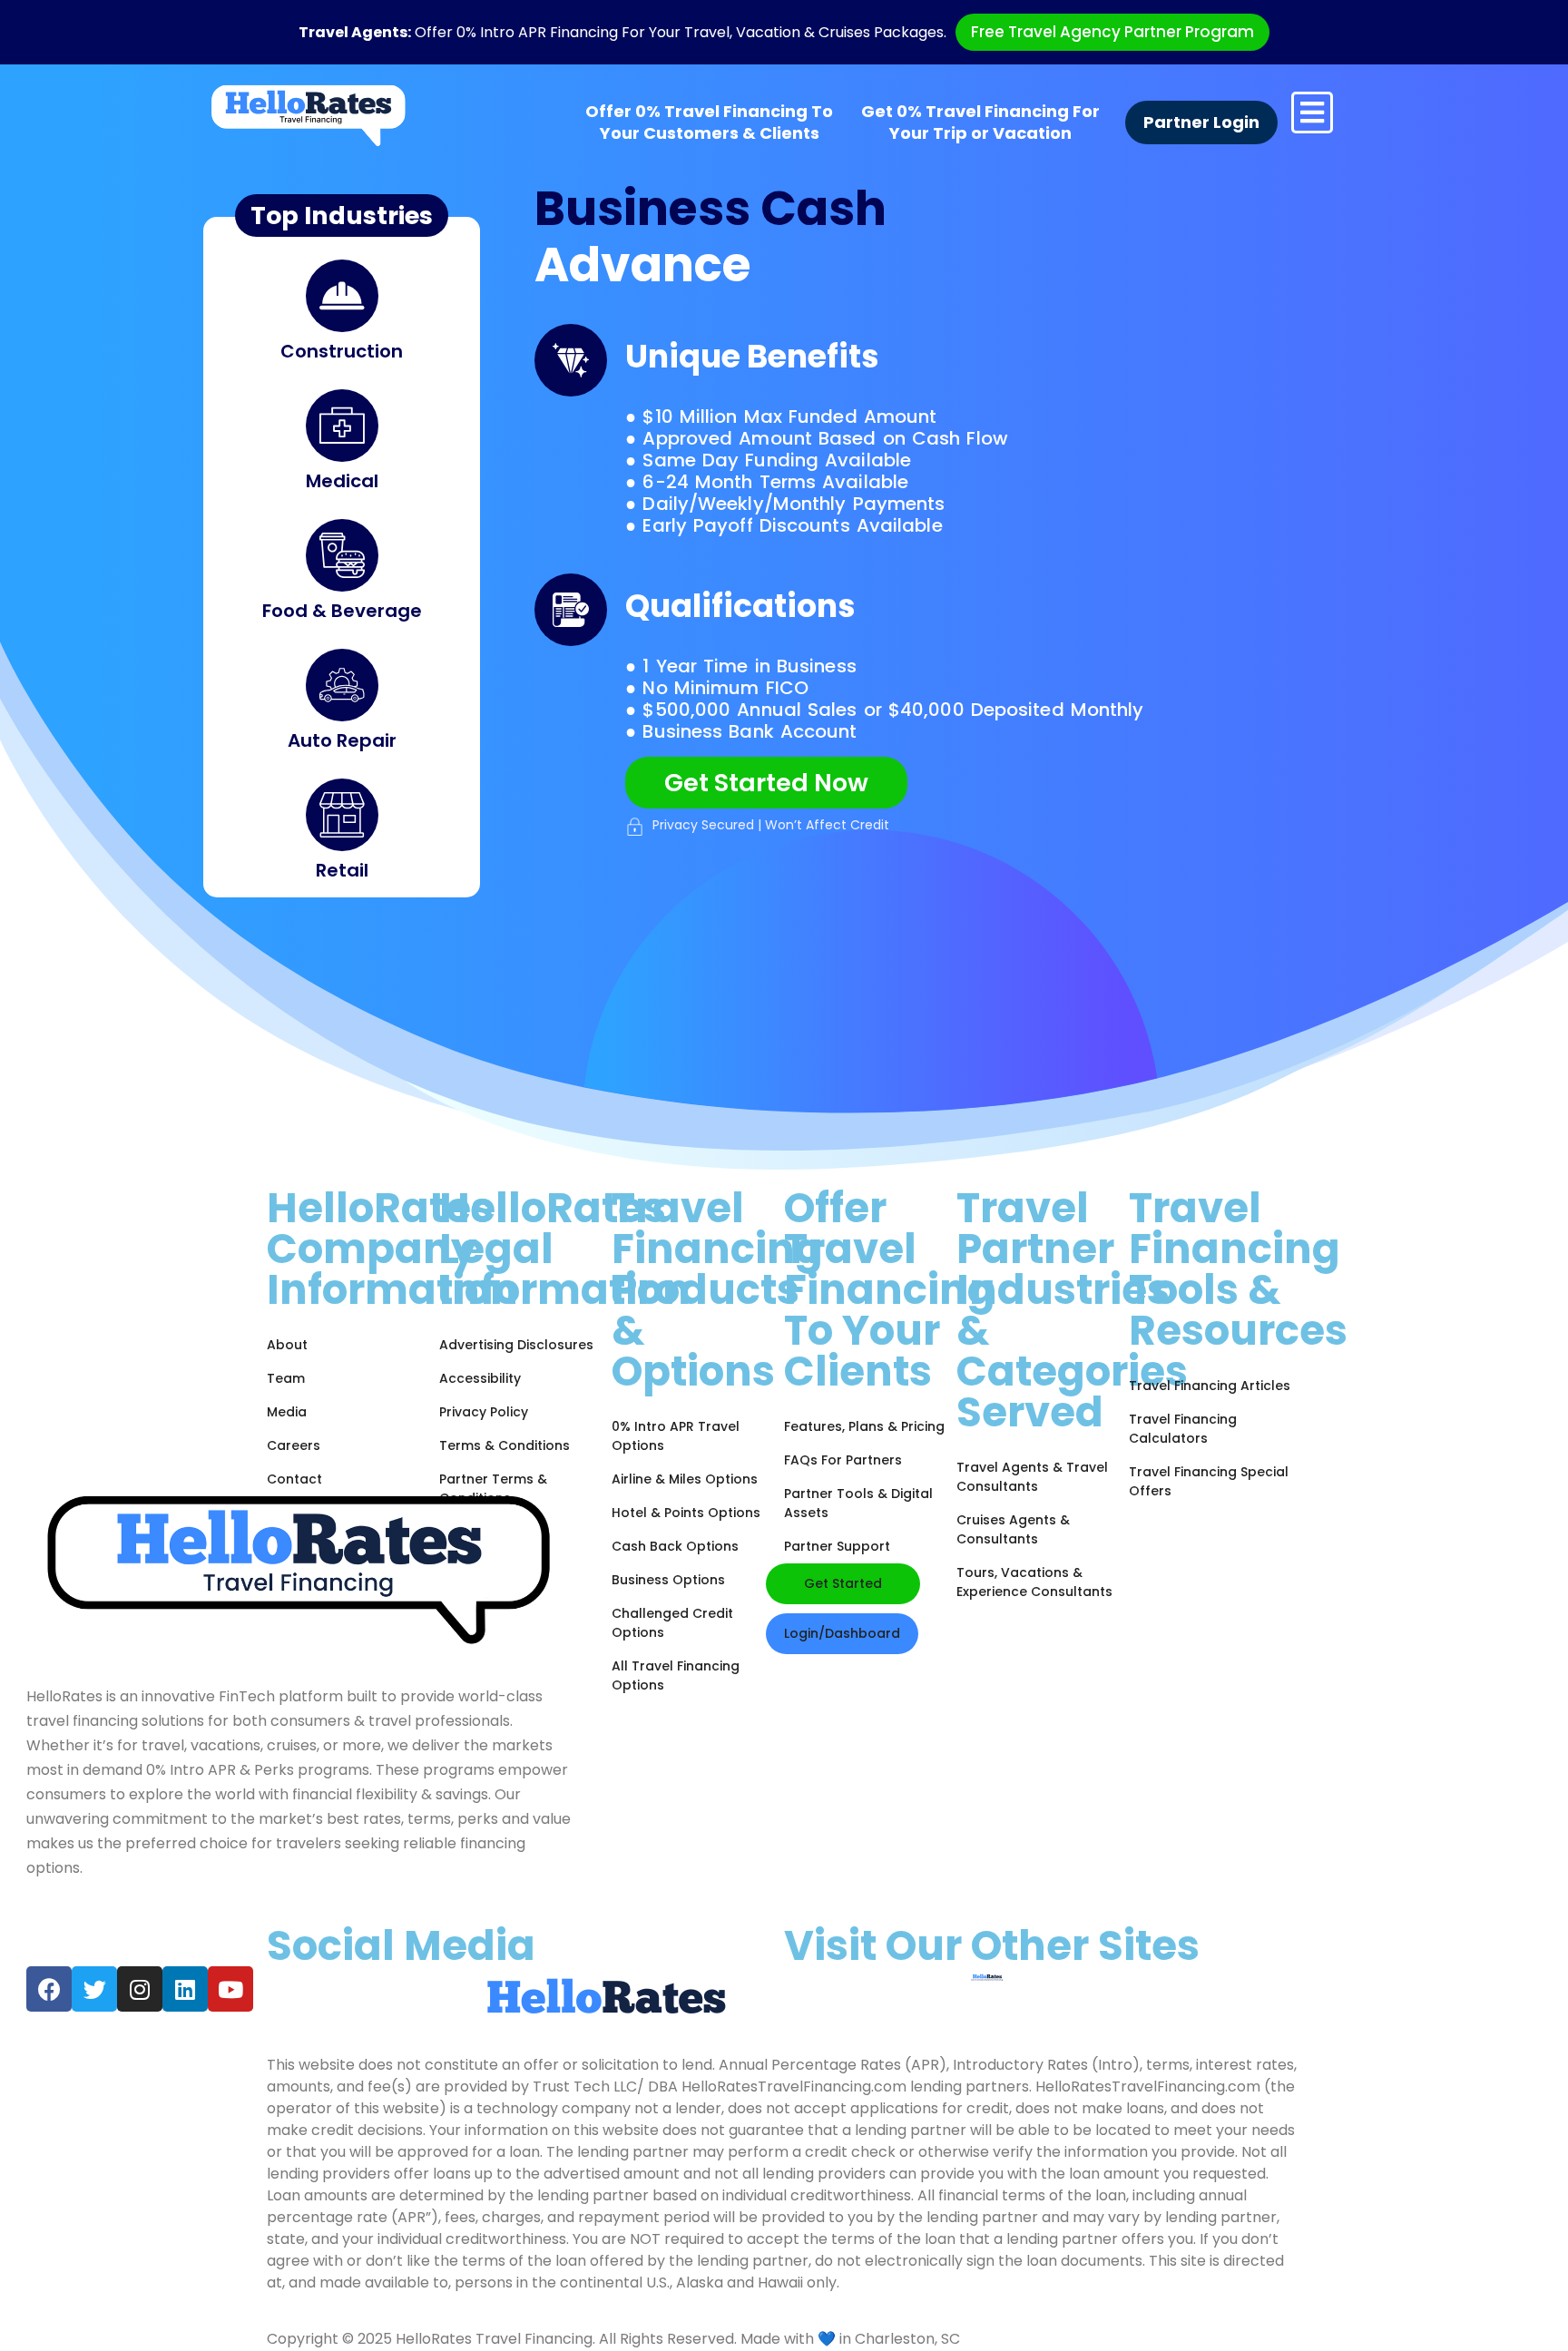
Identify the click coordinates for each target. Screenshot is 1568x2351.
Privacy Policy (484, 1412)
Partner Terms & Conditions (493, 1489)
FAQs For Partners (843, 1460)
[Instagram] (140, 1989)
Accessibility (480, 1378)
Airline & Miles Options (685, 1479)
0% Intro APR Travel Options (676, 1436)
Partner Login (1201, 122)
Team (286, 1378)
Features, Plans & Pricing (864, 1426)
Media (287, 1412)
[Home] (309, 115)
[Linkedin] (185, 1989)
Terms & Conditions (505, 1445)
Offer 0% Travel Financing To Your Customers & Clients (709, 122)
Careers (294, 1445)
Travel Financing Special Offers (1209, 1481)
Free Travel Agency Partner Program (1112, 32)
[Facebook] (49, 1989)
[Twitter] (94, 1989)
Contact (294, 1479)
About (287, 1345)
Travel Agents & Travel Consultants (1032, 1477)
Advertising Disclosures (516, 1345)
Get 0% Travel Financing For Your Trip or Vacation (980, 122)
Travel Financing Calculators (1183, 1429)
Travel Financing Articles (1210, 1386)
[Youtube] (230, 1989)
